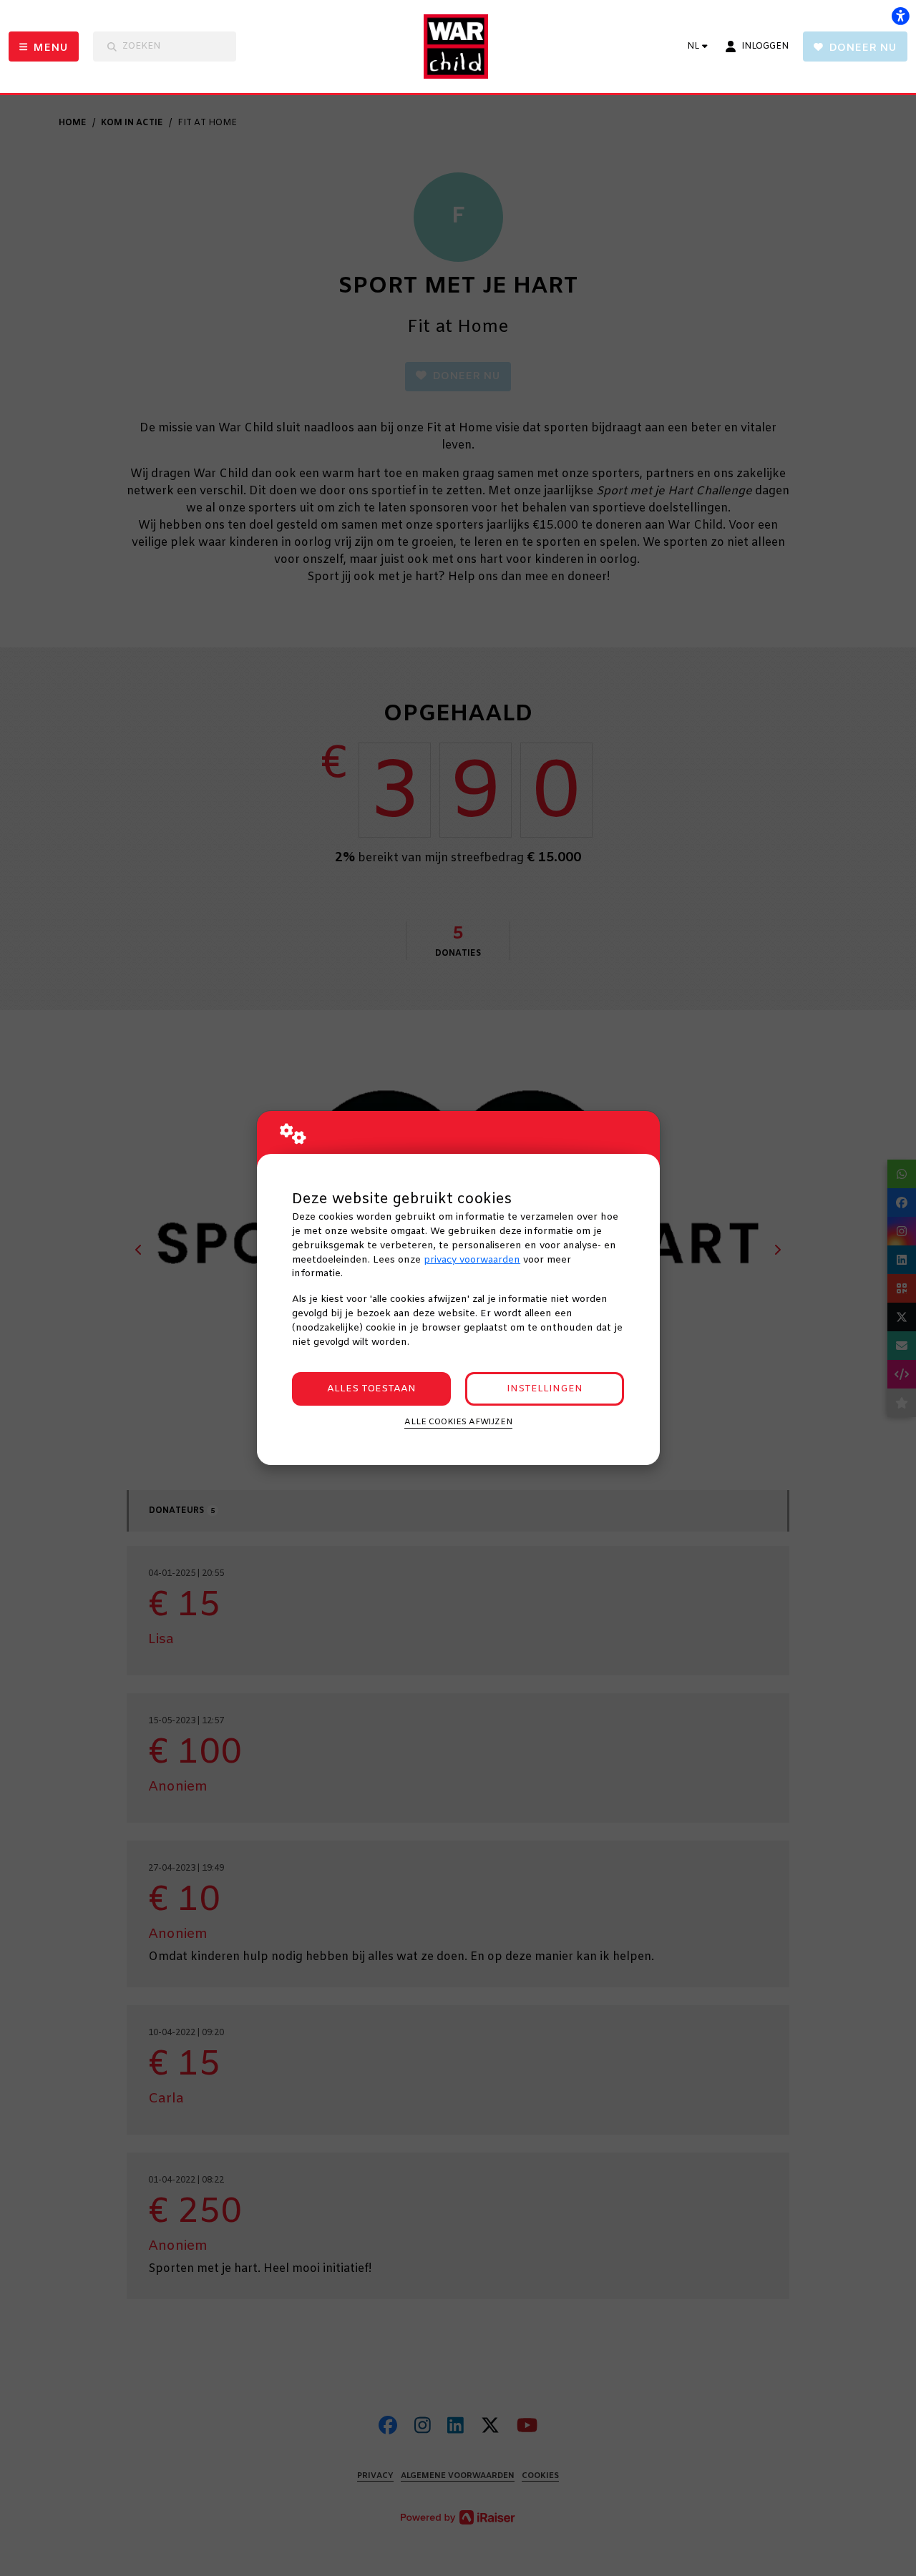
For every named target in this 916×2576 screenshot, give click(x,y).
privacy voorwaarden (472, 1260)
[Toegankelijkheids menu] (900, 16)
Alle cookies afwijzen (458, 1422)
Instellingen (545, 1389)
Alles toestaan (371, 1389)
